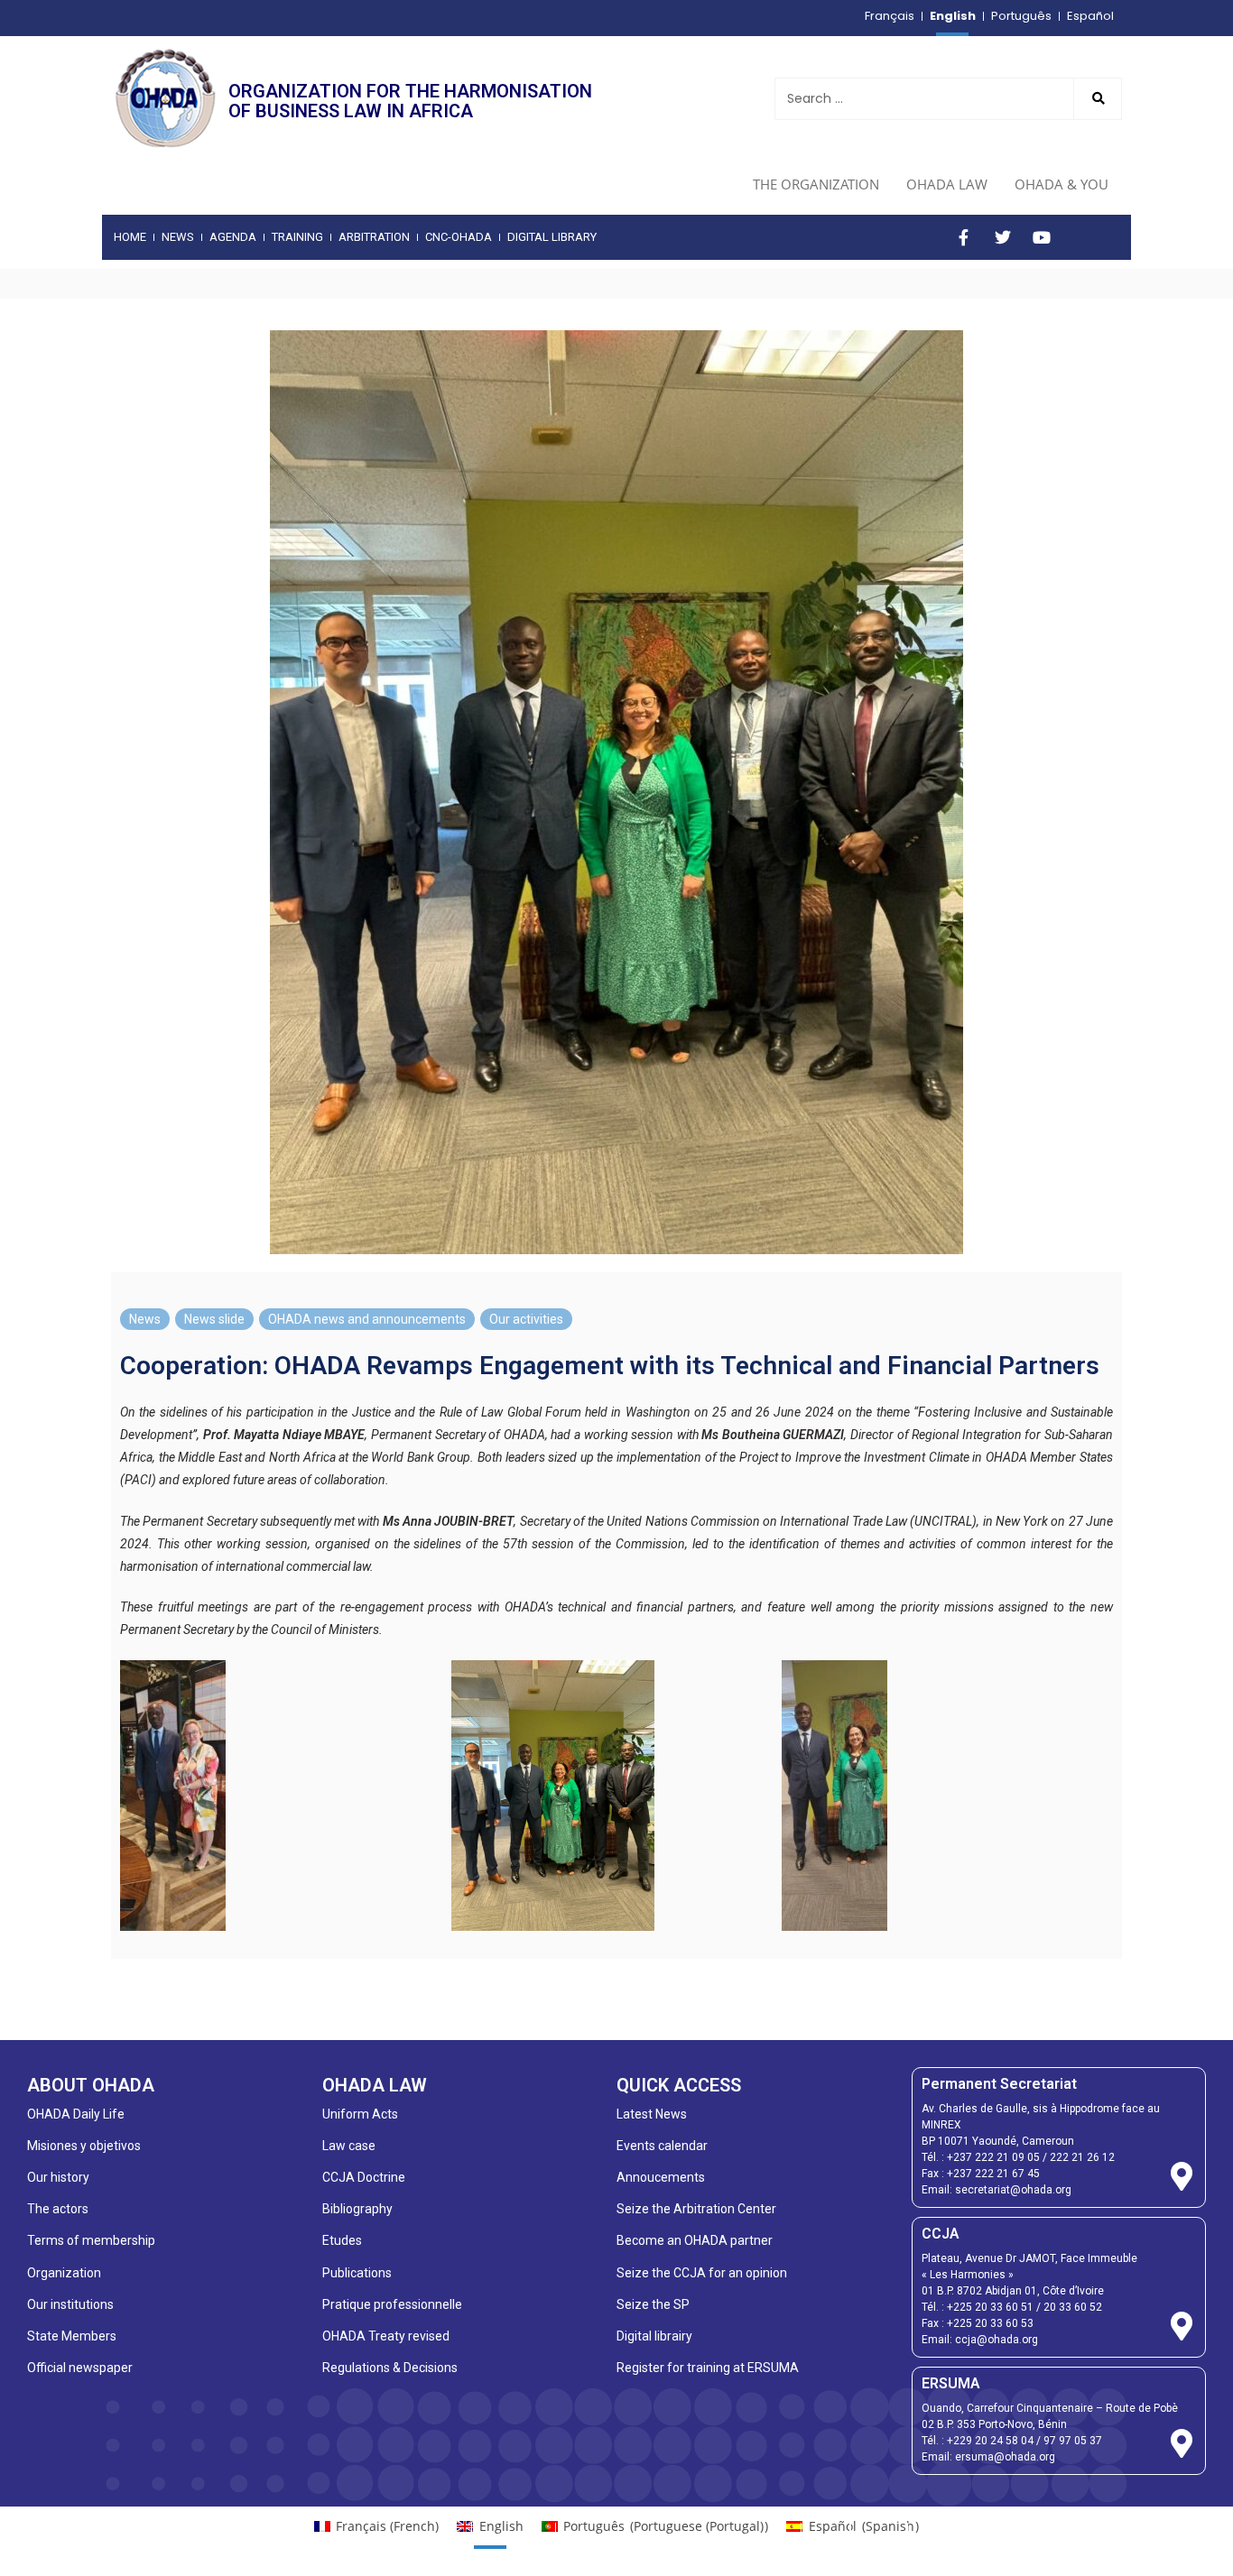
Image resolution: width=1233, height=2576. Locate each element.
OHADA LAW (947, 184)
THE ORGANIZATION (816, 184)
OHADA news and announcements (367, 1319)
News (145, 1319)
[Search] (1098, 99)
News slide (214, 1319)
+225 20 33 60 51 (990, 2307)
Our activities (526, 1319)
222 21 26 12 (1082, 2157)
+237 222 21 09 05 (993, 2157)
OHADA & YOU (1061, 184)
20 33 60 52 (1073, 2307)
